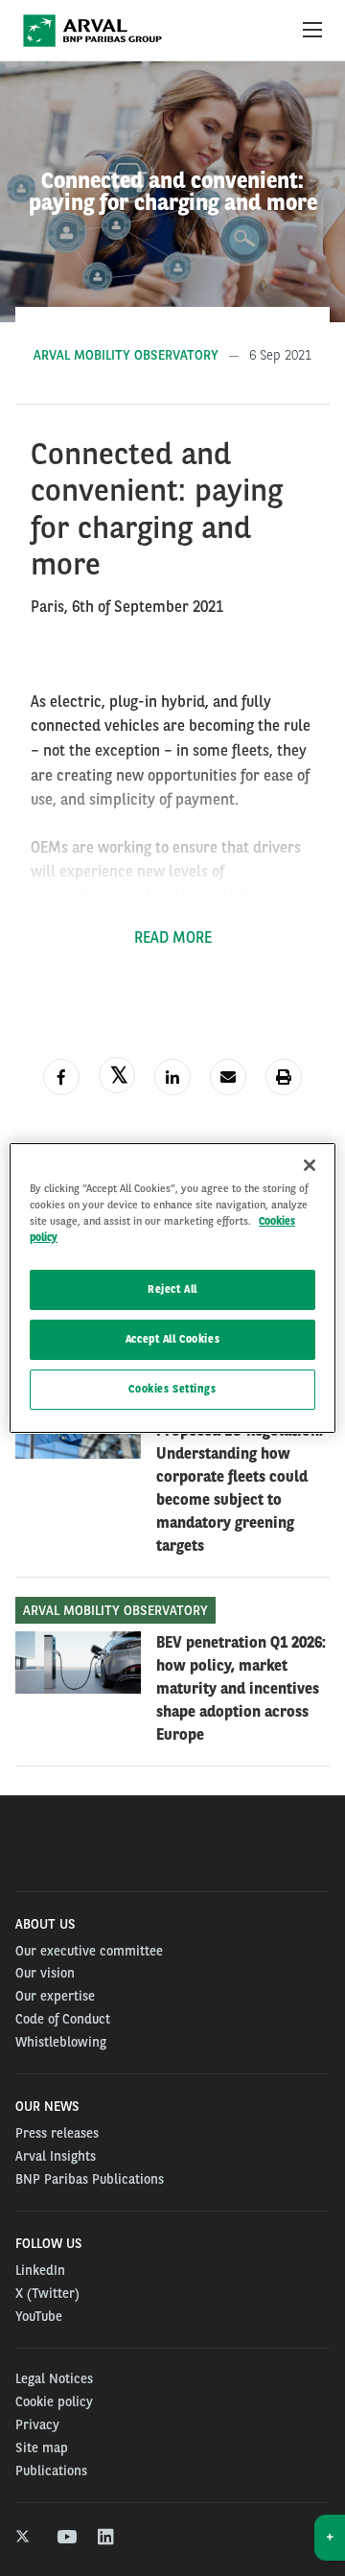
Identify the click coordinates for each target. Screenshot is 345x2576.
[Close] (310, 1165)
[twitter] (24, 2538)
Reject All (172, 1289)
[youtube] (66, 2538)
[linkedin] (107, 2538)
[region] (172, 1288)
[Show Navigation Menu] (312, 31)
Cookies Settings (172, 1389)
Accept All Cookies (172, 1339)
